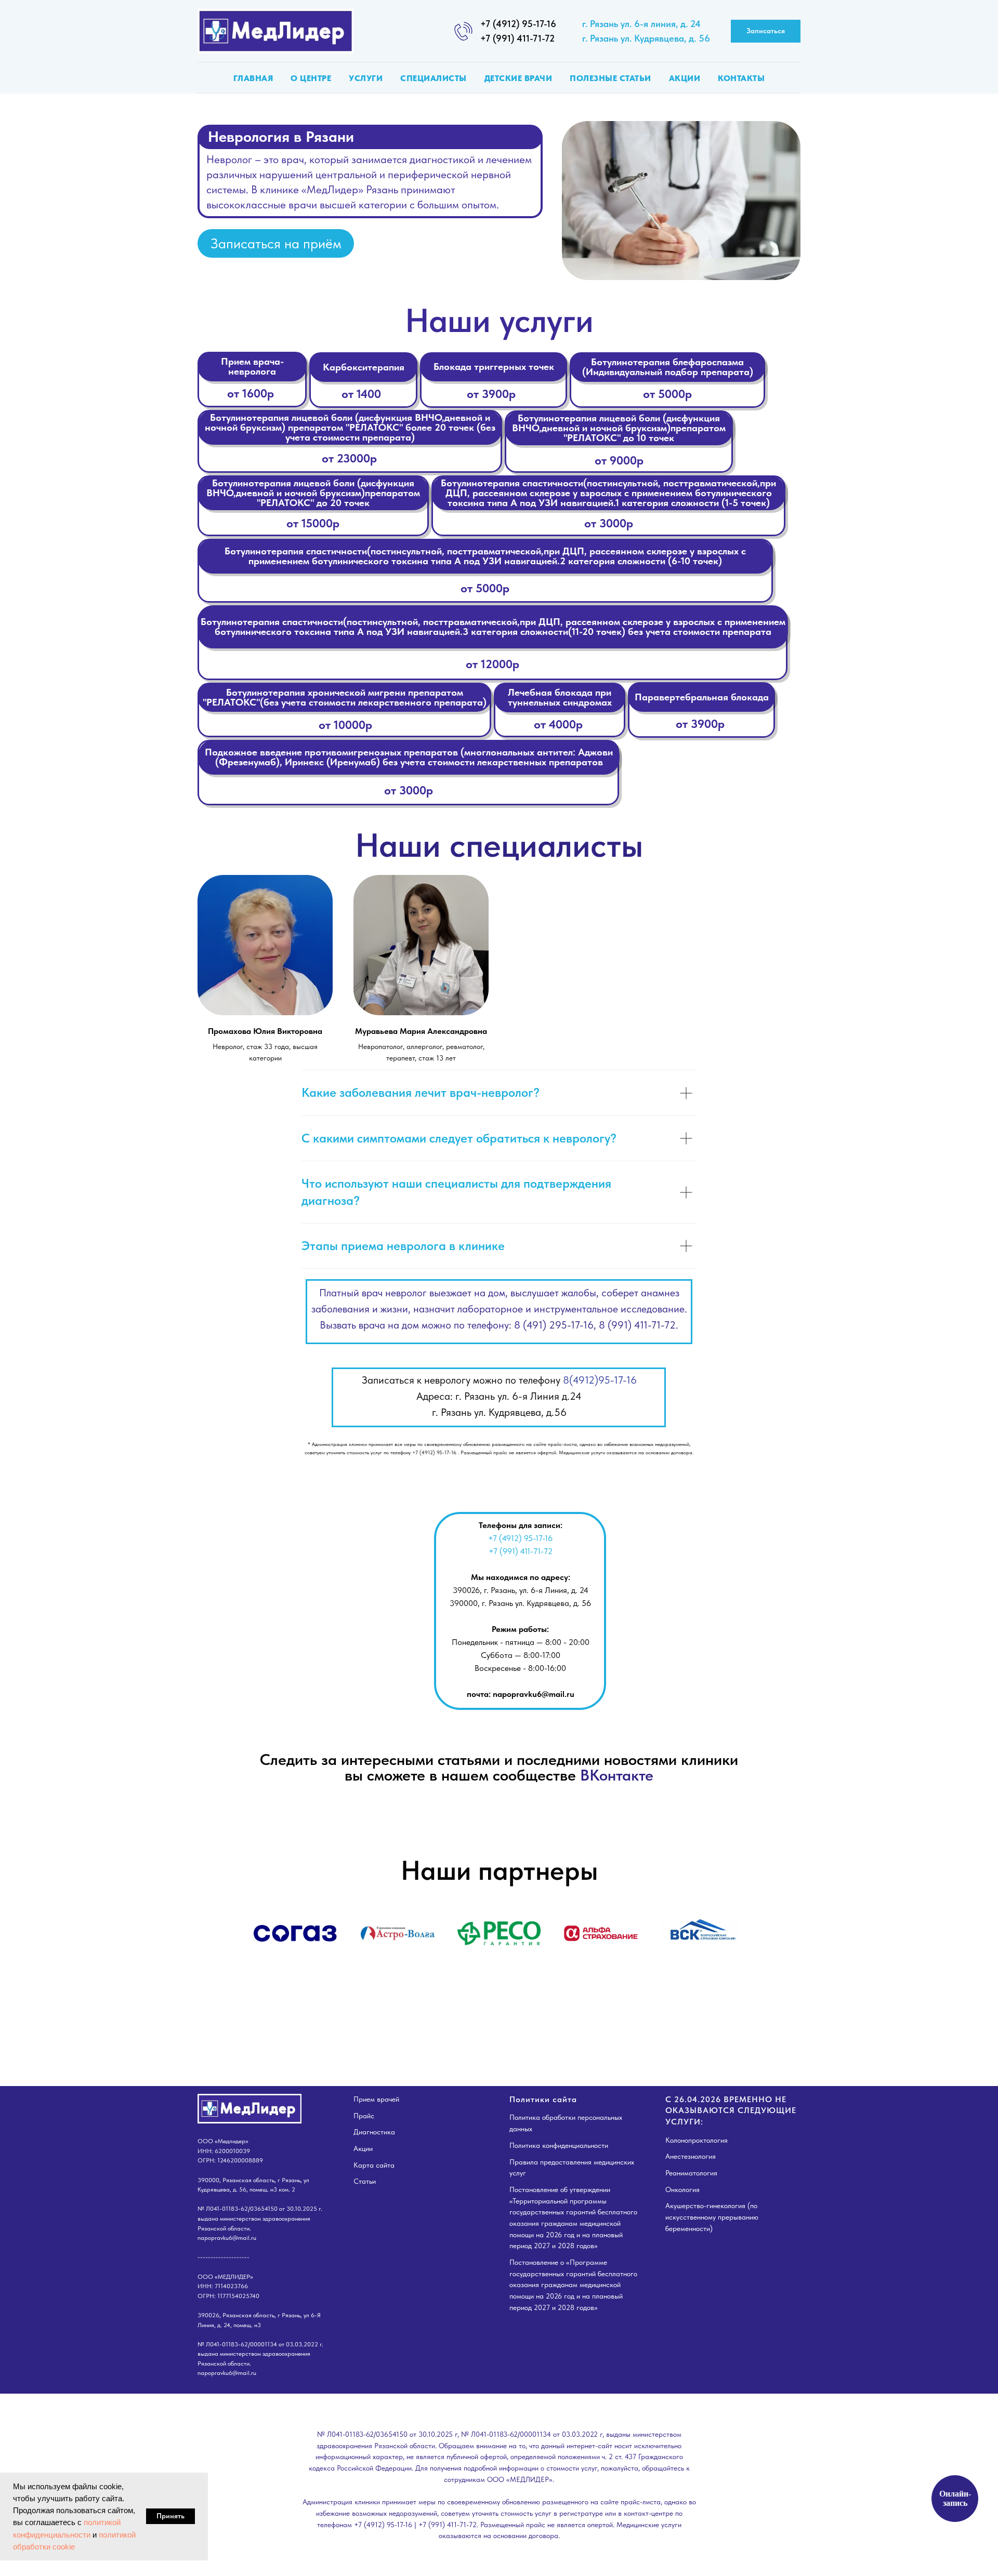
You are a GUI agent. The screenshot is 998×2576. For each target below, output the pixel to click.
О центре (311, 78)
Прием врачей (376, 2099)
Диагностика (374, 2132)
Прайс (364, 2116)
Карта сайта (374, 2165)
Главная (253, 78)
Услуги (366, 78)
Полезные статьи (610, 78)
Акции (685, 78)
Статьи (365, 2181)
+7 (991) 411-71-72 (517, 38)
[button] (766, 31)
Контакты (741, 78)
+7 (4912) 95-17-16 (518, 24)
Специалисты (434, 78)
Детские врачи (518, 78)
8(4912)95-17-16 (600, 1380)
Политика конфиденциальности (559, 2145)
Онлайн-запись (955, 2498)
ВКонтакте (617, 1775)
